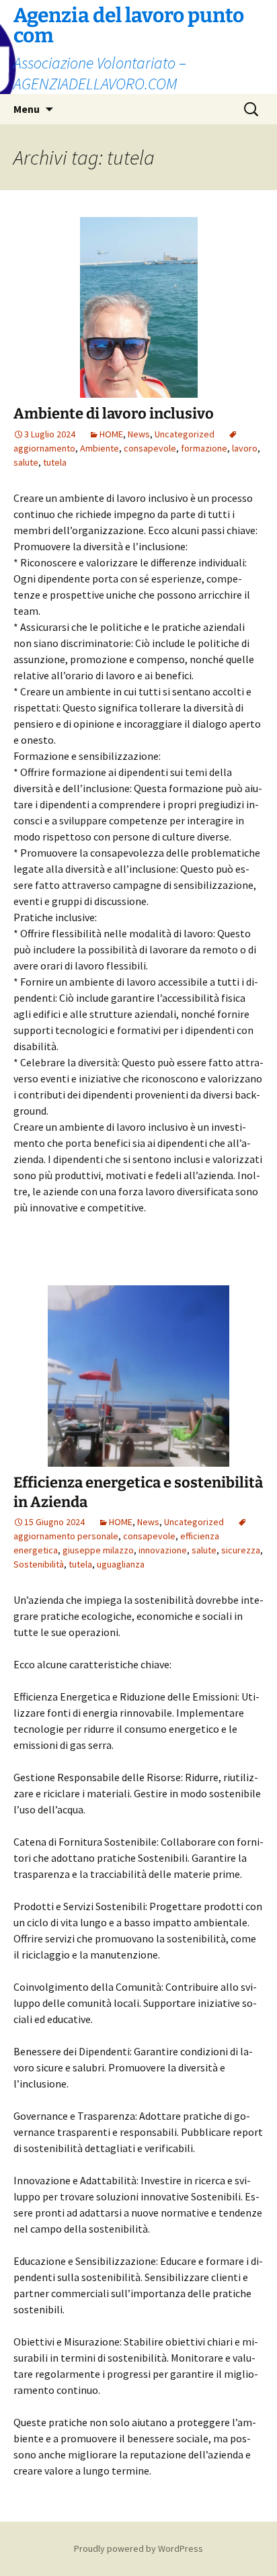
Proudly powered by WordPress (138, 2548)
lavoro (245, 448)
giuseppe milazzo (98, 1550)
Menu (27, 109)
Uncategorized (185, 434)
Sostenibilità (39, 1564)
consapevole (150, 448)
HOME (111, 434)
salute (26, 462)
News (139, 434)
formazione (204, 448)
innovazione (163, 1550)
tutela (55, 462)
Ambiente (100, 448)
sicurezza (241, 1550)
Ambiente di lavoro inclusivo (114, 414)
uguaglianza (121, 1564)
